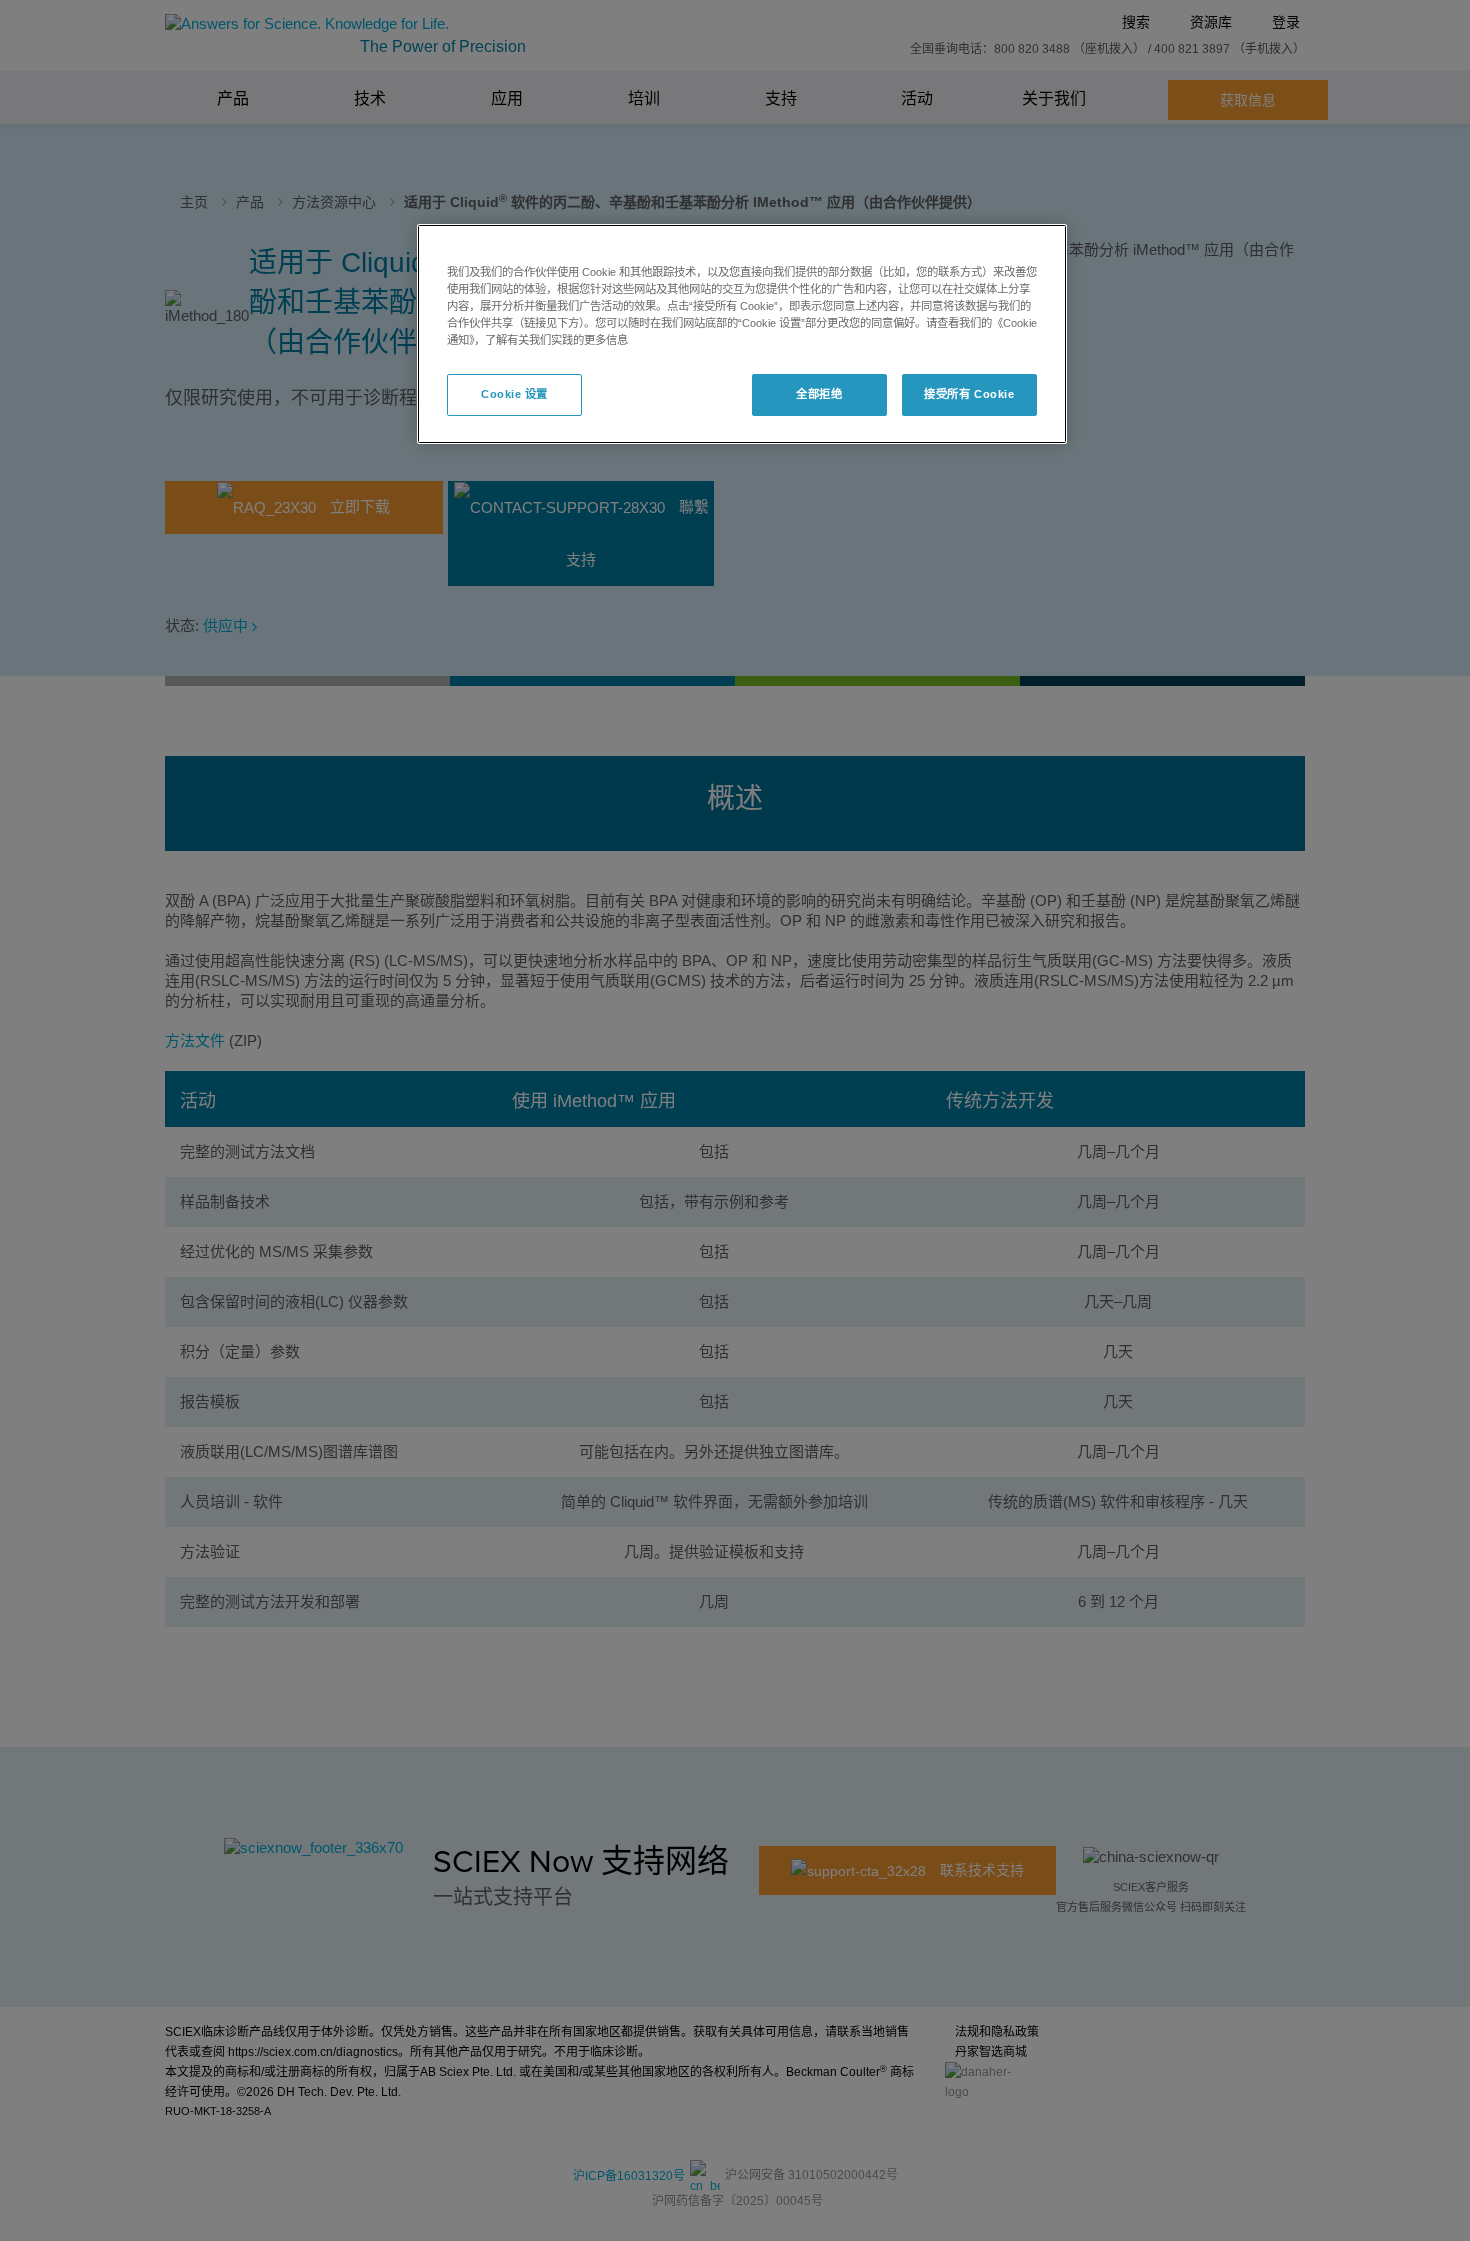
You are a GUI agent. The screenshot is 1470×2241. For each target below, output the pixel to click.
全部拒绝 (819, 394)
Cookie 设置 (514, 394)
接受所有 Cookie (969, 394)
